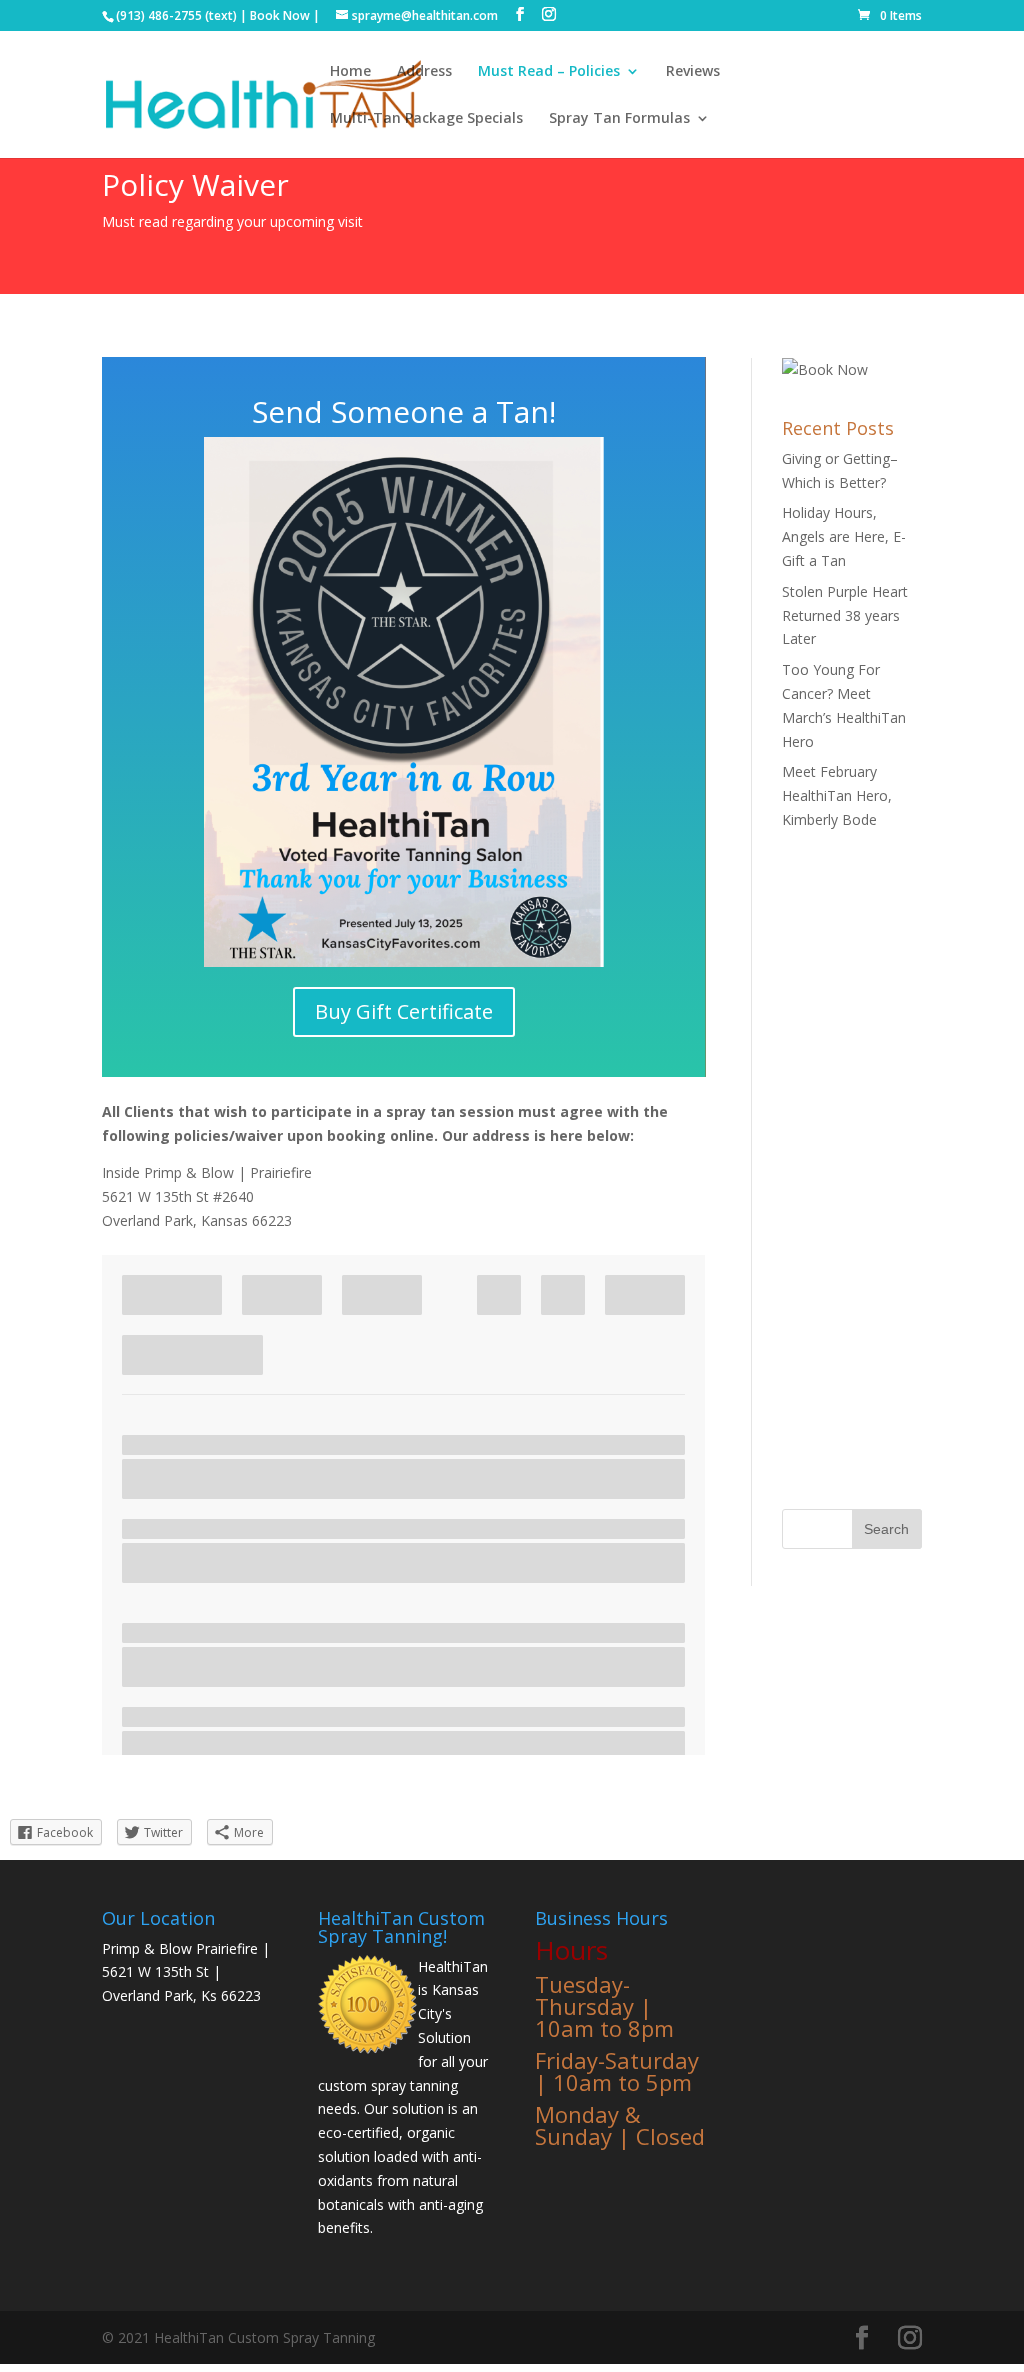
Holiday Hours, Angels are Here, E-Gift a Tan (844, 536)
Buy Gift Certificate (404, 1011)
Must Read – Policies (549, 72)
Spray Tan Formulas (619, 119)
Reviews (693, 72)
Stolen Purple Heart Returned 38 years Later (845, 615)
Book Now (280, 15)
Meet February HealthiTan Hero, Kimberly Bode (837, 795)
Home (350, 72)
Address (424, 72)
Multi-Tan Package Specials (426, 119)
